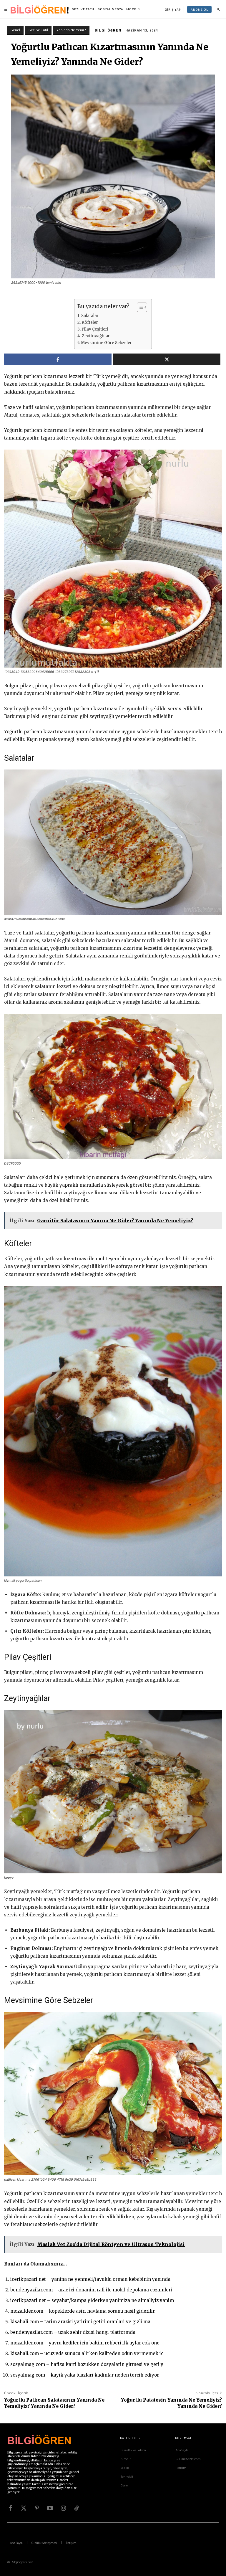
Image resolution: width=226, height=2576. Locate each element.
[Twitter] (24, 2508)
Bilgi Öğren (108, 30)
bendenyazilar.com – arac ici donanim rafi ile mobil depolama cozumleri (91, 2290)
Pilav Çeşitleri (95, 329)
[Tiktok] (77, 2508)
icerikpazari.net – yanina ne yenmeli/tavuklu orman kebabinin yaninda (90, 2279)
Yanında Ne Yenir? (71, 30)
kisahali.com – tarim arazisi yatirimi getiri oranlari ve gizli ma (80, 2322)
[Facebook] (10, 2508)
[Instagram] (63, 2508)
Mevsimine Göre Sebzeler (106, 343)
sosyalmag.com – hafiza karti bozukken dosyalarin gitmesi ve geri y (87, 2364)
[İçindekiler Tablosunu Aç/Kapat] (139, 307)
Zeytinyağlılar (96, 336)
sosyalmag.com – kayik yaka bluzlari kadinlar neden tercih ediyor (85, 2375)
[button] (218, 9)
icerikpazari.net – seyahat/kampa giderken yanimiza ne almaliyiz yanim (92, 2300)
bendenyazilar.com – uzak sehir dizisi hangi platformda (73, 2332)
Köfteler (90, 322)
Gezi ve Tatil (38, 30)
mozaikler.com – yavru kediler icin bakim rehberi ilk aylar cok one (85, 2343)
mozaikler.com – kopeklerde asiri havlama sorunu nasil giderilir (83, 2311)
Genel (15, 30)
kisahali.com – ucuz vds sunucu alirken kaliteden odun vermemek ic (87, 2353)
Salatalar (90, 316)
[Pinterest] (37, 2508)
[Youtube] (50, 2508)
